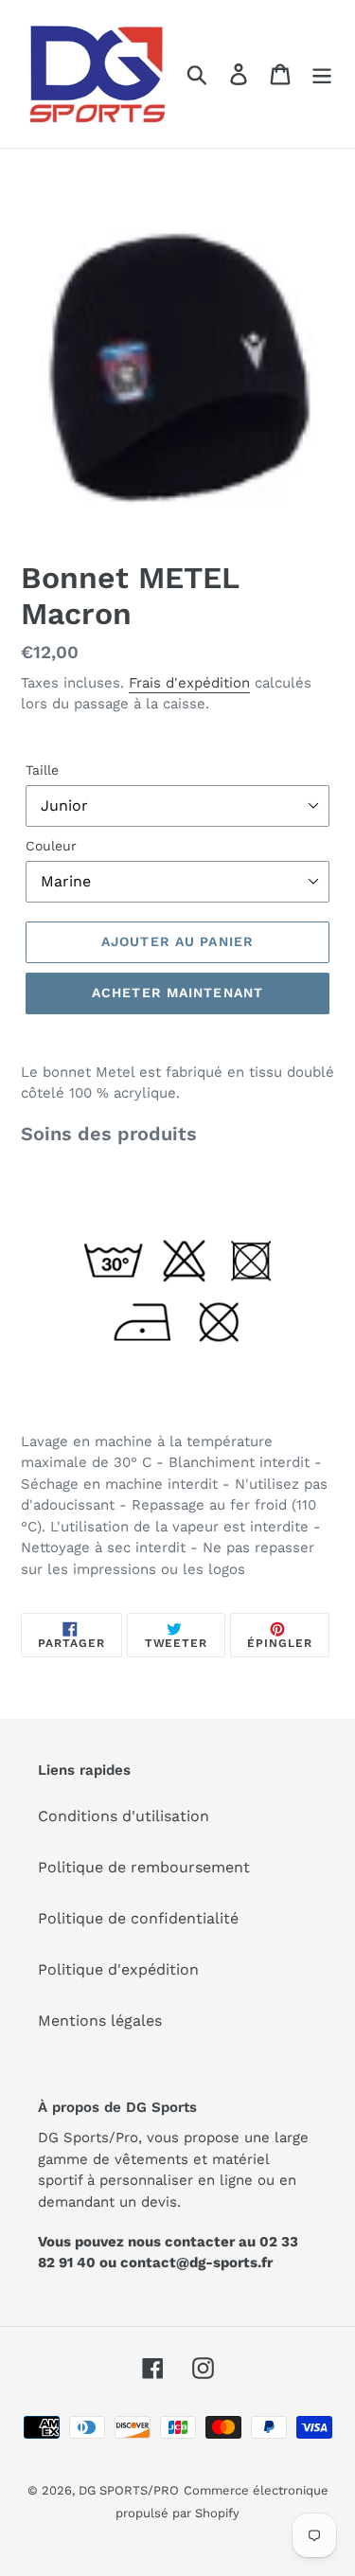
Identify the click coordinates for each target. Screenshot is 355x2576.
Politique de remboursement (144, 1867)
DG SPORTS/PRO (129, 2490)
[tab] (177, 1134)
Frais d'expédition (189, 683)
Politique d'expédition (118, 1969)
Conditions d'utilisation (124, 1816)
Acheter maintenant (177, 993)
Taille (42, 770)
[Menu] (322, 74)
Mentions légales (100, 2021)
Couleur (51, 846)
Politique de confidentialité (138, 1918)
